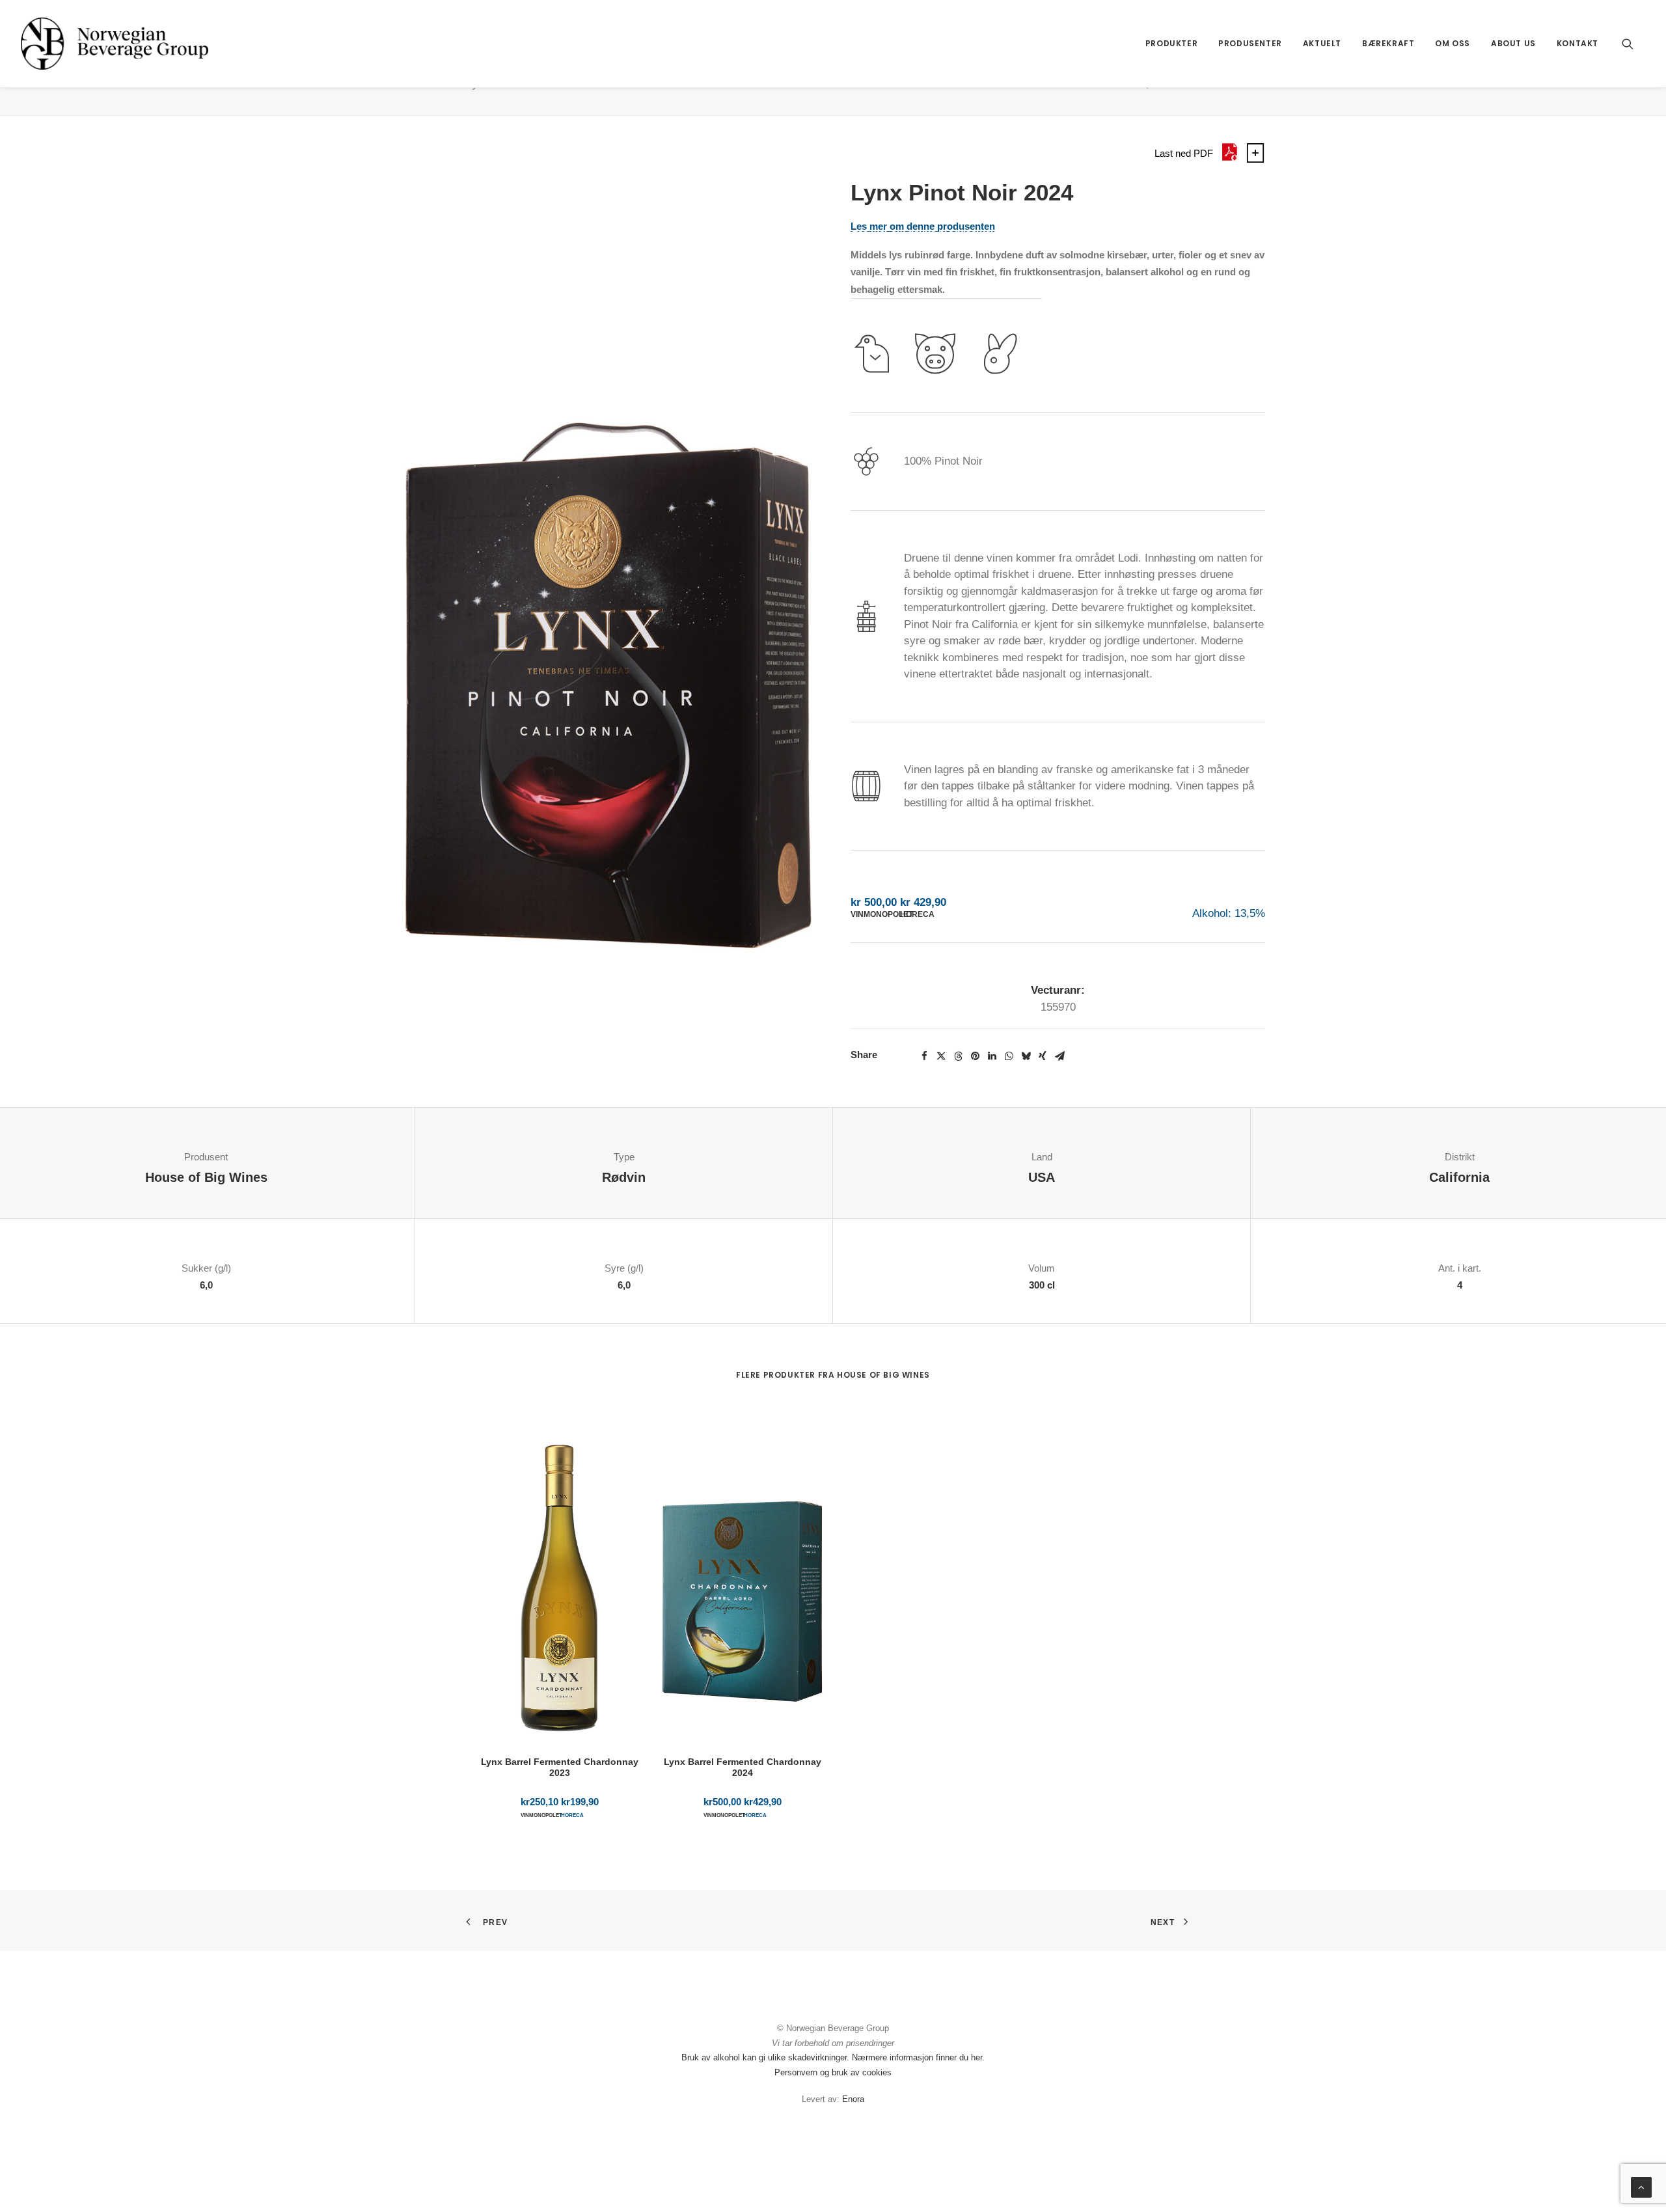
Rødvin (624, 1177)
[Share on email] (1059, 1056)
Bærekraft (1388, 43)
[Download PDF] (1229, 159)
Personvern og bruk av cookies (833, 2072)
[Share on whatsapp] (1009, 1056)
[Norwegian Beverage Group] (115, 44)
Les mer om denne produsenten (923, 226)
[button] (1633, 44)
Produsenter (1250, 43)
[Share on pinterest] (975, 1056)
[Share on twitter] (941, 1056)
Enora (853, 2099)
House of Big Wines (206, 1177)
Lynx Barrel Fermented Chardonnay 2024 (743, 1767)
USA (1042, 1177)
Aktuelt (1322, 43)
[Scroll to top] (1641, 2186)
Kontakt (1577, 43)
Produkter (1171, 43)
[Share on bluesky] (1026, 1056)
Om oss (1453, 43)
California (1459, 1177)
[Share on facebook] (924, 1056)
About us (1513, 43)
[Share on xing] (1043, 1056)
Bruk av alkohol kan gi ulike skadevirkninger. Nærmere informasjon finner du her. (833, 2057)
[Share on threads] (958, 1056)
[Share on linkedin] (992, 1056)
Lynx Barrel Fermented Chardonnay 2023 (560, 1767)
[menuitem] (1171, 44)
